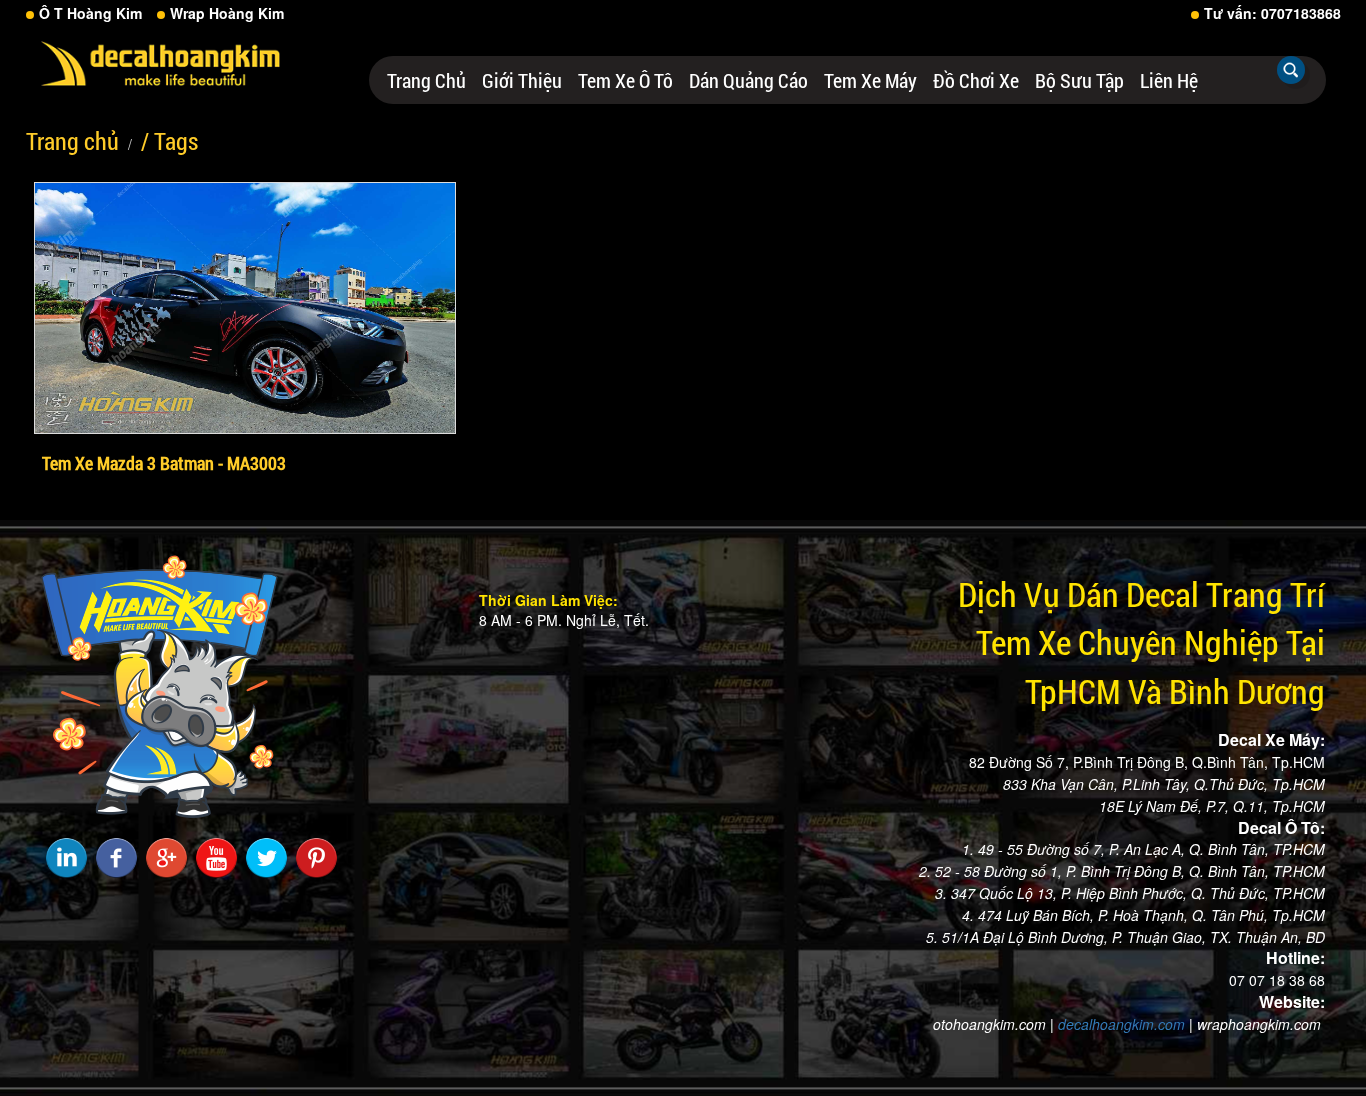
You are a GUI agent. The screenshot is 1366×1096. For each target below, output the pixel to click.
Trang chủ (426, 80)
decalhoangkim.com (1121, 1024)
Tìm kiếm (1291, 70)
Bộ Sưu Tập (1079, 80)
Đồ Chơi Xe (976, 80)
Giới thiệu (522, 80)
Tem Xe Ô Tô (625, 80)
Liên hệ (1169, 80)
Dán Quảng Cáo (748, 80)
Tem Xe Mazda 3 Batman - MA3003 (164, 463)
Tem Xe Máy (870, 80)
